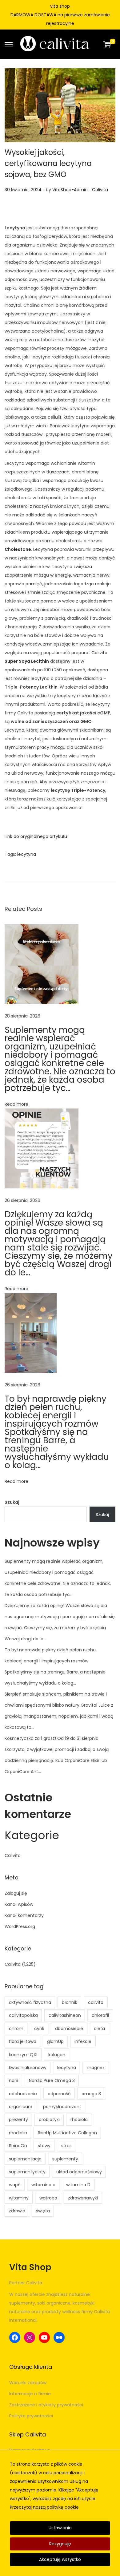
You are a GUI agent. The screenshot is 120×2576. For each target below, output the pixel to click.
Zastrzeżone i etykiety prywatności (46, 2405)
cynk (39, 2029)
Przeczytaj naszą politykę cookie (44, 2507)
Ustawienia (60, 2528)
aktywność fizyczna (30, 2002)
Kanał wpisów (19, 1904)
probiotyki (49, 2120)
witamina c (43, 2185)
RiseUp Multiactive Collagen (67, 2133)
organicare (21, 2107)
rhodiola (79, 2120)
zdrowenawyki (83, 2198)
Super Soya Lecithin (27, 661)
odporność (59, 2094)
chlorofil (100, 2015)
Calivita (100, 190)
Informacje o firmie (30, 2394)
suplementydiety (27, 2172)
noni (14, 2080)
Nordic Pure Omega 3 (52, 2080)
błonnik (70, 2002)
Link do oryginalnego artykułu (36, 836)
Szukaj (12, 1502)
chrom (16, 2029)
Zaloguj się (16, 1893)
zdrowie (17, 2211)
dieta (99, 2029)
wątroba (48, 2198)
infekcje (83, 2041)
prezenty (18, 2120)
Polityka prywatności (31, 2416)
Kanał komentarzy (24, 1915)
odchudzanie (23, 2094)
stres (66, 2146)
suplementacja (25, 2159)
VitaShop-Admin (70, 190)
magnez (96, 2068)
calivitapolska (23, 2015)
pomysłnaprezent (62, 2107)
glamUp (55, 2041)
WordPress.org (20, 1926)
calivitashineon (65, 2015)
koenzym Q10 (23, 2055)
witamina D (78, 2185)
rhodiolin (18, 2133)
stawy (44, 2146)
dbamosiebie (69, 2029)
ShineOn (18, 2146)
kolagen (57, 2055)
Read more (16, 1104)
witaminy (19, 2198)
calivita (96, 2002)
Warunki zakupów (28, 2383)
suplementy (65, 2159)
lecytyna (27, 854)
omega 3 (91, 2094)
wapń (15, 2185)
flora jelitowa (23, 2041)
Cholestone (18, 549)
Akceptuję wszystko (60, 2559)
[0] (107, 44)
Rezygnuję (60, 2544)
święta (43, 2211)
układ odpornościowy (79, 2172)
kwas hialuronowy (28, 2068)
